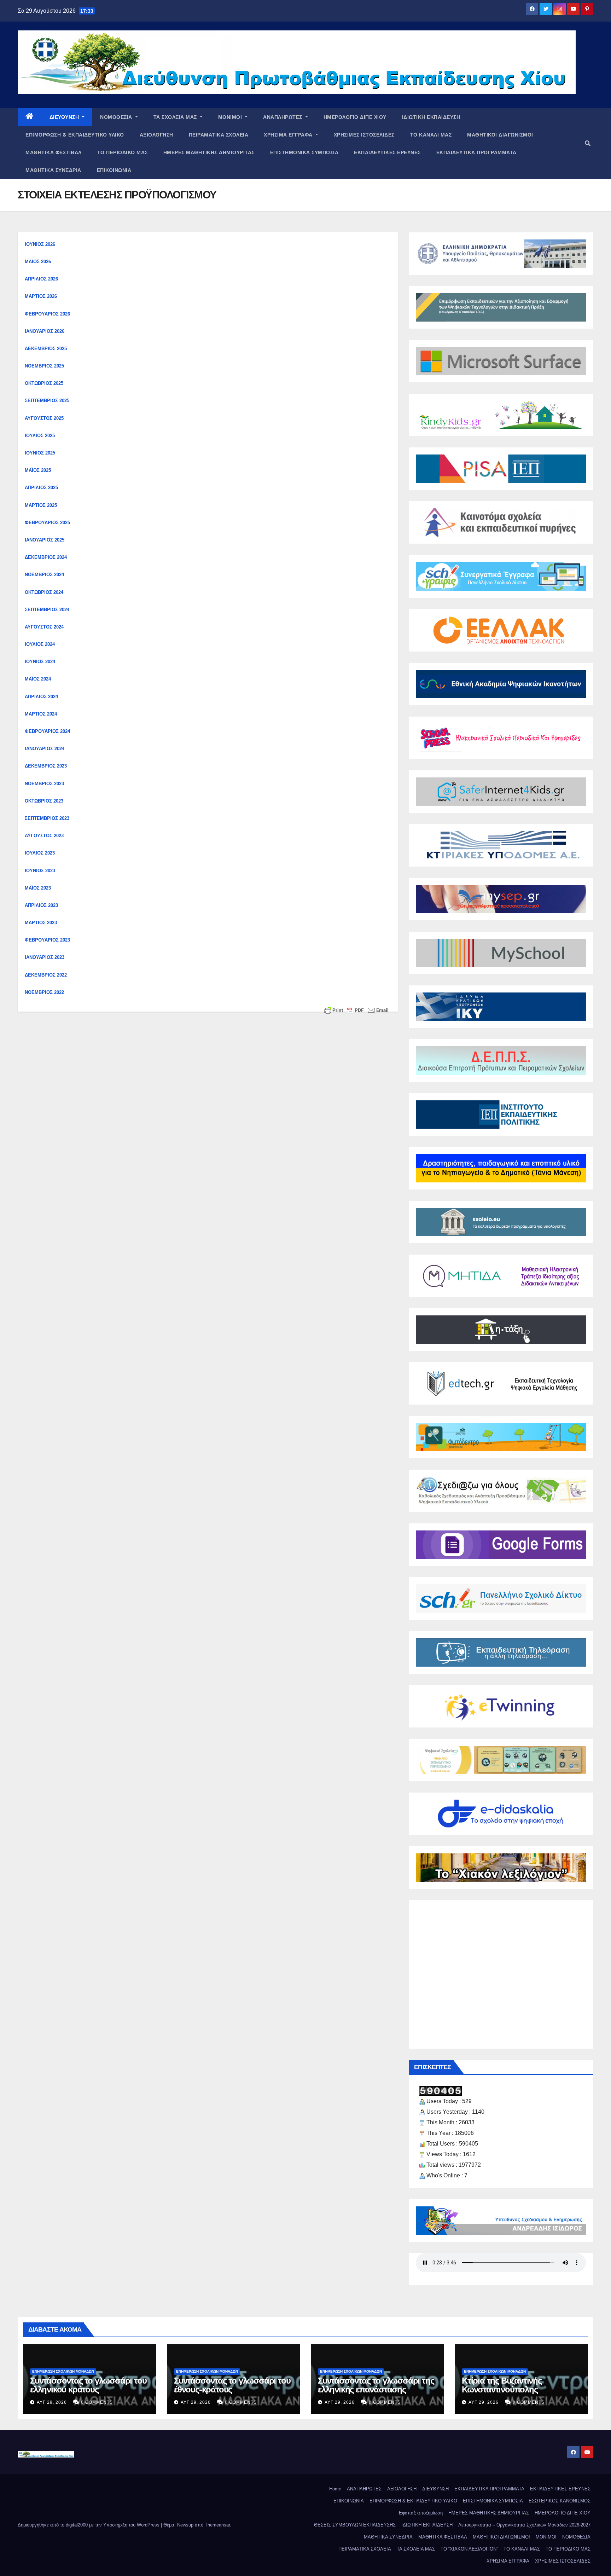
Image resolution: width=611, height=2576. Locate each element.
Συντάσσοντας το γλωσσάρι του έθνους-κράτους (232, 2385)
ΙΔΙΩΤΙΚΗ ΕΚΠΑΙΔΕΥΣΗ (431, 117)
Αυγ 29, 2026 (52, 2402)
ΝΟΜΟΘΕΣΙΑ (117, 117)
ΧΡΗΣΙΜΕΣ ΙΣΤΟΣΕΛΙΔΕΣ (364, 135)
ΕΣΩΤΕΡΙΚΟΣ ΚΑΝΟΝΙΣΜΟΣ (560, 2501)
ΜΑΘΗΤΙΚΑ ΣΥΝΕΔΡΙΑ (53, 170)
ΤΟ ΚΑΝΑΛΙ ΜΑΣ (431, 135)
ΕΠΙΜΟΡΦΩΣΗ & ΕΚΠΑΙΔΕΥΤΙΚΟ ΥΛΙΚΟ (75, 135)
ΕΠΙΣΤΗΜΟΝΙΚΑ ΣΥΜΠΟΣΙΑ (304, 152)
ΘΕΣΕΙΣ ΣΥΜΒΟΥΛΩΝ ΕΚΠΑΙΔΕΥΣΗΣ (355, 2525)
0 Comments (97, 2402)
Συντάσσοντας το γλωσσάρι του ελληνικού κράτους (88, 2385)
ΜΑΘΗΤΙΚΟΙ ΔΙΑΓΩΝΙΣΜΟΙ (500, 135)
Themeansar (217, 2525)
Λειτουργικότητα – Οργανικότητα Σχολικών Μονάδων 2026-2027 (524, 2525)
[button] (588, 143)
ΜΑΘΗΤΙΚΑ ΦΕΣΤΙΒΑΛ (54, 152)
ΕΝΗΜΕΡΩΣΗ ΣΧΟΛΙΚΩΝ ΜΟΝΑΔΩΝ (63, 2371)
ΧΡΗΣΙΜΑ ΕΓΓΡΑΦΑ (289, 135)
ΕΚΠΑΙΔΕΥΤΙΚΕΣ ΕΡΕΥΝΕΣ (387, 152)
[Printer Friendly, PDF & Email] (356, 1010)
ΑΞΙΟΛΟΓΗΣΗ (156, 135)
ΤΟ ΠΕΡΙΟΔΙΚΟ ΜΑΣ (123, 152)
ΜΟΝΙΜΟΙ (231, 117)
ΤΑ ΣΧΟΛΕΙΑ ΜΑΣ (176, 117)
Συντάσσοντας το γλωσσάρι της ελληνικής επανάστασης (376, 2385)
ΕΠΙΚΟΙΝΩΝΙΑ (114, 170)
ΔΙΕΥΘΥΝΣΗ (65, 117)
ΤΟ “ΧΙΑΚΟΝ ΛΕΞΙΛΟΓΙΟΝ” (469, 2549)
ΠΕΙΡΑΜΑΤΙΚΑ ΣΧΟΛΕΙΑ (219, 135)
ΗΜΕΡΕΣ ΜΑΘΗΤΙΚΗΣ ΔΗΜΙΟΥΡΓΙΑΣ (209, 152)
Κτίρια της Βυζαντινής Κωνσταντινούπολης (502, 2385)
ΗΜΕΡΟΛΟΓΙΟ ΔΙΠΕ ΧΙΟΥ (355, 117)
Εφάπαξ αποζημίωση (421, 2513)
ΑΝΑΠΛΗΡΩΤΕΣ (283, 117)
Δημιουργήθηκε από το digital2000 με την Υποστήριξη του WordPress (89, 2525)
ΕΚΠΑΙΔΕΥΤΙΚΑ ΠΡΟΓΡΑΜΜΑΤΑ (476, 152)
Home (335, 2489)
